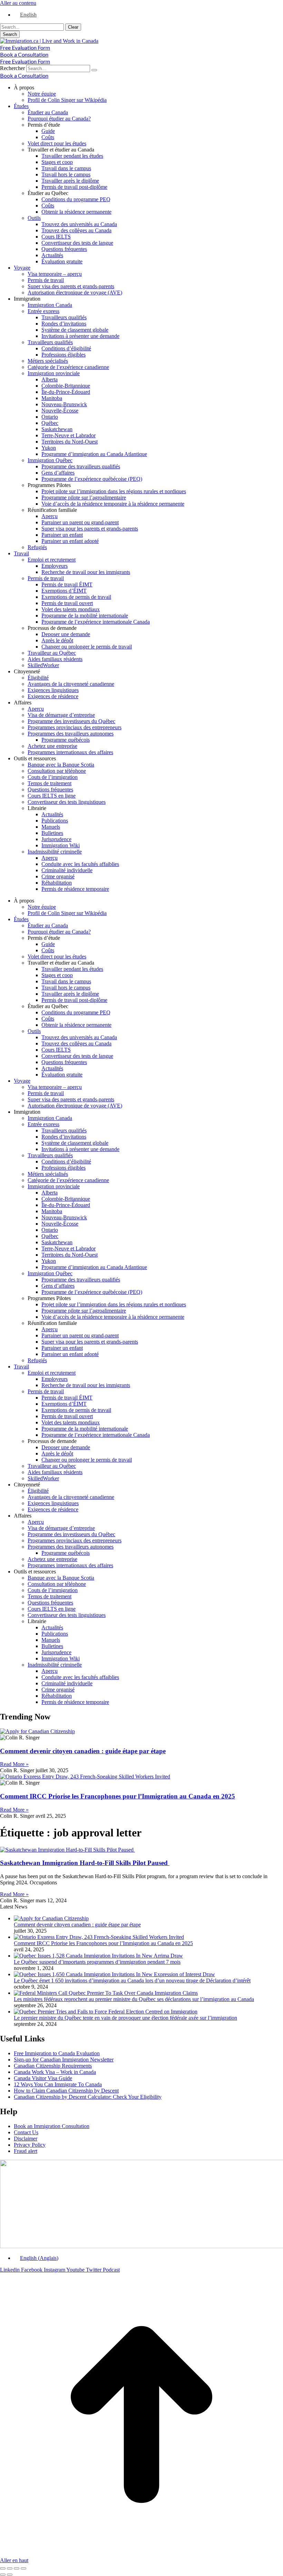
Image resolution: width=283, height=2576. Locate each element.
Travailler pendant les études (72, 156)
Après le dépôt (57, 640)
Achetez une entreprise (52, 746)
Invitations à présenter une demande (80, 336)
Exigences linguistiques (53, 690)
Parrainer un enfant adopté (70, 541)
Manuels (51, 827)
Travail (21, 553)
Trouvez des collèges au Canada (76, 230)
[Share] (10, 2568)
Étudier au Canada (48, 112)
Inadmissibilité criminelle (55, 852)
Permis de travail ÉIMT (67, 584)
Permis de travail (46, 280)
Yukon (49, 448)
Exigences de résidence (53, 696)
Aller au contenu (18, 3)
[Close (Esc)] (3, 2568)
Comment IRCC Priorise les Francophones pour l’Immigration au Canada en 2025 (118, 1796)
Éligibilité (38, 678)
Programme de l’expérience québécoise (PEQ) (92, 479)
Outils (34, 218)
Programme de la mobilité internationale (85, 616)
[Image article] (51, 1918)
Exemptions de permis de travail (76, 597)
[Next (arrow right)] (10, 2575)
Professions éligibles (64, 355)
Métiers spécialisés (48, 361)
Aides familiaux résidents (55, 659)
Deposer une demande (66, 634)
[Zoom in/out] (23, 2568)
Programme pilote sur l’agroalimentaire (84, 497)
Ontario (50, 417)
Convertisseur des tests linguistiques (67, 802)
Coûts (48, 137)
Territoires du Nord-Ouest (70, 442)
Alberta (50, 379)
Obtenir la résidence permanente (76, 212)
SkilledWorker (43, 665)
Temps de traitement (50, 783)
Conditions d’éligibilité (66, 348)
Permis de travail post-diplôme (74, 187)
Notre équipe (42, 94)
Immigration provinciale (54, 373)
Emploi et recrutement (52, 560)
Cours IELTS (56, 237)
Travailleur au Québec (52, 653)
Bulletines (52, 833)
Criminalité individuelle (67, 870)
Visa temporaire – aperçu (55, 274)
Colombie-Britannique (66, 386)
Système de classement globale (75, 330)
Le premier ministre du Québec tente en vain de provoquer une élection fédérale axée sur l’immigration (125, 2018)
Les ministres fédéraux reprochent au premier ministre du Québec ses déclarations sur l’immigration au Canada (134, 1999)
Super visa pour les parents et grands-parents (90, 529)
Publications (55, 821)
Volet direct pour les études (57, 143)
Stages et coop (57, 162)
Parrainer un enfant (62, 535)
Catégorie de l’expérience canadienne (68, 367)
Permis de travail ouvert (67, 603)
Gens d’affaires (58, 473)
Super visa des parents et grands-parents (71, 286)
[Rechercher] (94, 70)
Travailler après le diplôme (70, 181)
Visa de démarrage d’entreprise (61, 715)
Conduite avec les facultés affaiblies (80, 864)
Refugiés (37, 547)
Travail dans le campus (66, 168)
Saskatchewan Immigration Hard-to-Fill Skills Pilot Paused (85, 1863)
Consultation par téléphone (57, 771)
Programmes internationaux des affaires (70, 752)
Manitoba (52, 398)
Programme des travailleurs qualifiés (81, 466)
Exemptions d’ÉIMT (64, 591)
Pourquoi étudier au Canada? (59, 119)
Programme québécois (66, 740)
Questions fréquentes (64, 249)
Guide (48, 131)
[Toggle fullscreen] (17, 2568)
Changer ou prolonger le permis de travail (87, 647)
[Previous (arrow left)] (3, 2575)
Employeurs (55, 566)
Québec (50, 423)
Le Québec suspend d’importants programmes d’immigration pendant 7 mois (97, 1962)
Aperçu (50, 516)
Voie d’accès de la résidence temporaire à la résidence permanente (113, 504)
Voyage (22, 268)
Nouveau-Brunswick (64, 404)
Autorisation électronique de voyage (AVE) (75, 292)
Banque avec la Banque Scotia (61, 765)
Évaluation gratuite (62, 261)
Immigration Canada (50, 305)
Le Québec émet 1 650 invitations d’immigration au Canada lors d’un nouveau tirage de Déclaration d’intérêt (132, 1980)
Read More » (14, 1764)
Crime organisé (58, 876)
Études (21, 106)
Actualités (52, 255)
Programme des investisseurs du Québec (71, 721)
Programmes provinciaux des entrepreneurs (75, 727)
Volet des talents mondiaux (71, 609)
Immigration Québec (50, 460)
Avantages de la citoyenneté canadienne (71, 684)
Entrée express (43, 311)
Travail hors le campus (66, 174)
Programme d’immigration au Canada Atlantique (94, 454)
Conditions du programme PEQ (76, 199)
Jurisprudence (56, 839)
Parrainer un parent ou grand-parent (80, 522)
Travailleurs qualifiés (64, 317)
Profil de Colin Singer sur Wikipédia (67, 100)
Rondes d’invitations (64, 324)
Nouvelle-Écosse (60, 411)
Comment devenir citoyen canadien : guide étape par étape (83, 1751)
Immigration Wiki (61, 845)
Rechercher (13, 68)
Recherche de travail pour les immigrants (86, 572)
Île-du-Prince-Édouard (66, 392)
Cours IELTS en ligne (52, 796)
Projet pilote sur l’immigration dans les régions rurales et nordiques (114, 491)
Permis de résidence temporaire (75, 889)
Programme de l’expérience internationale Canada (96, 622)
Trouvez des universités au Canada (79, 224)
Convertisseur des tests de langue (77, 243)
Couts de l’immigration (53, 777)
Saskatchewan (57, 429)
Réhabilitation (57, 883)
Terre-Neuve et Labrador (69, 435)
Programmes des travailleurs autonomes (71, 734)
